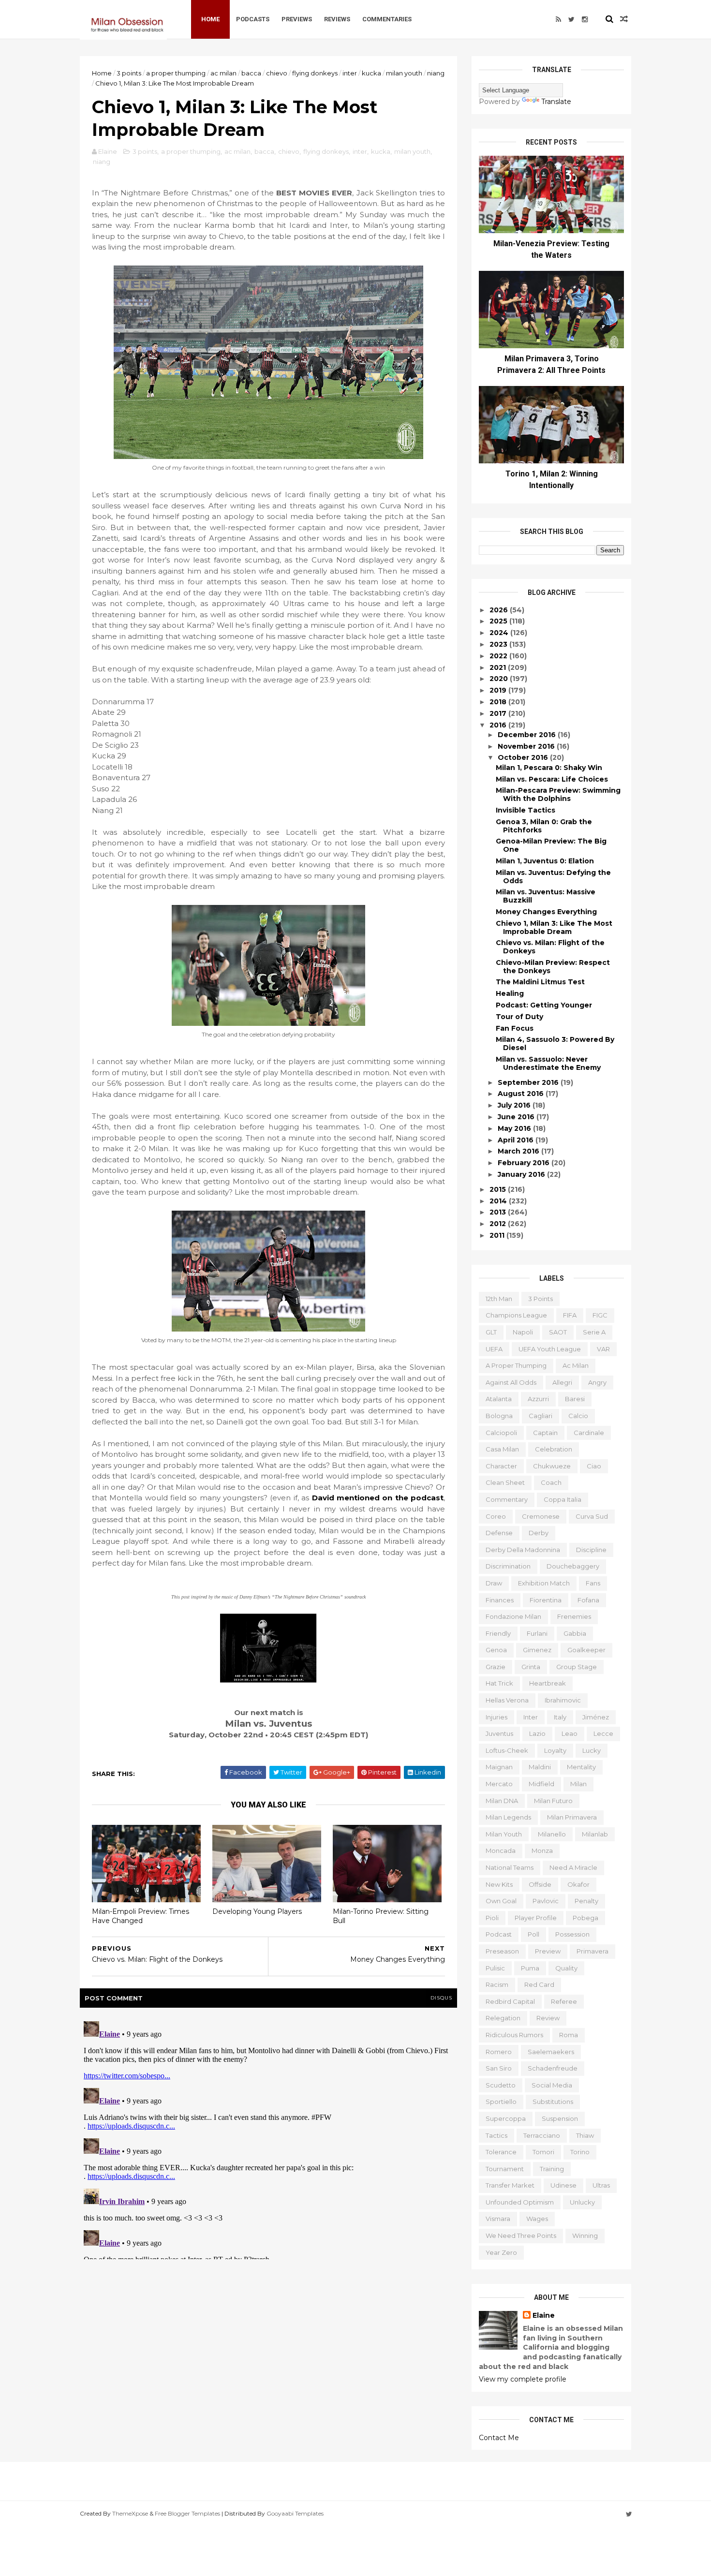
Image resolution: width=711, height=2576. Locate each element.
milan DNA (502, 1801)
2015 (499, 1189)
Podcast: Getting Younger (544, 1005)
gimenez (537, 1650)
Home (210, 19)
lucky (592, 1750)
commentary (507, 1499)
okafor (578, 1884)
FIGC (600, 1315)
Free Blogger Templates (187, 2513)
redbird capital (510, 2001)
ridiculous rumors (514, 2035)
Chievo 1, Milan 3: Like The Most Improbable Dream (554, 927)
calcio (578, 1416)
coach (551, 1482)
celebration (554, 1449)
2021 (499, 667)
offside (540, 1884)
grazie (496, 1667)
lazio (537, 1733)
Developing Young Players (257, 1911)
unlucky (582, 2202)
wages (537, 2219)
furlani (537, 1633)
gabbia (575, 1633)
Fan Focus (515, 1028)
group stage (577, 1667)
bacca (251, 73)
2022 (499, 656)
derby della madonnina (523, 1550)
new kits (499, 1884)
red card (539, 1984)
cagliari (541, 1416)
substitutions (553, 2102)
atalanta (499, 1399)
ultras (601, 2185)
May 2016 (515, 1128)
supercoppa (506, 2118)
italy (560, 1717)
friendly (498, 1633)
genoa (496, 1650)
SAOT (558, 1332)
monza (542, 1851)
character (501, 1466)
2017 (499, 713)
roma (569, 2035)
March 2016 (519, 1151)
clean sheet (505, 1482)
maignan (499, 1767)
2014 (499, 1201)
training (552, 2169)
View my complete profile (523, 2379)
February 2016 (525, 1163)
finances (500, 1600)
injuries (496, 1717)
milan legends (508, 1817)
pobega (585, 1918)
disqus (441, 1998)
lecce (603, 1733)
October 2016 (524, 757)
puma (530, 1968)
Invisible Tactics (526, 810)
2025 (499, 621)
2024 (500, 633)
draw (494, 1583)
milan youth (404, 73)
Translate (556, 102)
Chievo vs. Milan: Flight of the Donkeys (550, 947)
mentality (581, 1767)
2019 (499, 690)
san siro (499, 2068)
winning (585, 2235)
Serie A (594, 1332)
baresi (575, 1399)
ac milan (223, 73)
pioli (492, 1918)
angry (597, 1382)
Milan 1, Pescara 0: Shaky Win (549, 768)
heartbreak (548, 1683)
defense (499, 1533)
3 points (129, 73)
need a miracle (573, 1867)
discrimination (508, 1566)
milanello (552, 1834)
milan (578, 1784)
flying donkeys (315, 73)
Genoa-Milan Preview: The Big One (551, 845)
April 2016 (517, 1140)
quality (566, 1968)
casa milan (502, 1449)
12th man (499, 1299)
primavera (592, 1951)
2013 (499, 1212)
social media (552, 2085)
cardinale (589, 1433)
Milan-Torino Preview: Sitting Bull (381, 1916)
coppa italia (563, 1499)
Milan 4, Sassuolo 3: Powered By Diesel (555, 1044)
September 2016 (529, 1082)
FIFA (570, 1315)
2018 (499, 702)
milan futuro (553, 1801)
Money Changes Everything (546, 912)
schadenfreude (553, 2068)
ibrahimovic (563, 1700)
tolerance (501, 2152)
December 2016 (528, 735)
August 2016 (522, 1094)
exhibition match (544, 1583)
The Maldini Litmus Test (540, 982)
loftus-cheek (507, 1750)
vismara (498, 2219)
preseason (502, 1951)
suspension (560, 2118)
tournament (505, 2169)
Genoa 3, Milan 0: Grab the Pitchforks (544, 826)
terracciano (542, 2135)
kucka (371, 73)
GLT (491, 1332)
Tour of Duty (519, 1017)
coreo (496, 1516)
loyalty (555, 1750)
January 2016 (522, 1174)
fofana (588, 1600)
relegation (503, 2018)
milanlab (595, 1834)
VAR (603, 1349)
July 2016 (515, 1105)
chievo (277, 73)
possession (572, 1934)
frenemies (574, 1616)
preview (548, 1951)
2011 (498, 1235)
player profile (536, 1918)
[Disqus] (268, 2138)
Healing (510, 993)
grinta (531, 1667)
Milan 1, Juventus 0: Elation (545, 861)
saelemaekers (551, 2052)
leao (570, 1733)
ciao (594, 1466)
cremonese (541, 1516)
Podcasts (253, 19)
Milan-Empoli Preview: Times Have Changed (141, 1916)
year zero (501, 2252)
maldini (540, 1767)
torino (580, 2152)
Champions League (516, 1315)
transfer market (510, 2185)
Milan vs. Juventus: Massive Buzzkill (546, 896)
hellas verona (507, 1700)
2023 (499, 644)
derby (539, 1533)
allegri (562, 1382)
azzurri (538, 1399)
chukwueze (552, 1466)
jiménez (596, 1717)
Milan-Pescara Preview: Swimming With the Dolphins (558, 794)
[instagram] (585, 19)
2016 (499, 725)
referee (564, 2001)
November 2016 (527, 746)
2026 (500, 610)
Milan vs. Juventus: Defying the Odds (553, 877)
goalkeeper (586, 1650)
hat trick (499, 1683)
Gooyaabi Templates (295, 2513)
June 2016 (517, 1117)
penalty (586, 1901)
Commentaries (387, 19)
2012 (499, 1224)
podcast (499, 1934)
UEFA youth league (550, 1349)
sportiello (501, 2102)
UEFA (494, 1349)
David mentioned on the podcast (378, 1498)
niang (436, 73)
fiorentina (546, 1600)
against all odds (511, 1382)
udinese (563, 2185)
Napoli (523, 1332)
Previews (297, 19)
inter (350, 73)
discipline (591, 1550)
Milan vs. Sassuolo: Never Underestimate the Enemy (548, 1063)
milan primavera (572, 1817)
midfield (541, 1784)
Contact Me (499, 2438)
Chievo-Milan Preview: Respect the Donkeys (553, 967)
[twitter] (571, 19)
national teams (510, 1867)
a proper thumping (176, 73)
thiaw (585, 2135)
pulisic (495, 1968)
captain (545, 1433)
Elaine (544, 2315)
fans (593, 1583)
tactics (496, 2135)
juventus (499, 1733)
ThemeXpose (130, 2513)
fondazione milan (513, 1616)
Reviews (337, 19)
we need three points (521, 2235)
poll (533, 1934)
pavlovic (546, 1901)
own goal (501, 1901)
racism (497, 1984)
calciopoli (501, 1433)
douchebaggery (573, 1566)
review (548, 2018)
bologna (499, 1416)
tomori (543, 2152)
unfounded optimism (520, 2202)
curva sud (592, 1516)
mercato (499, 1784)
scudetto (501, 2085)
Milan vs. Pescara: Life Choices (552, 779)
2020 (500, 679)
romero (499, 2052)
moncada (501, 1851)
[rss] (558, 19)
